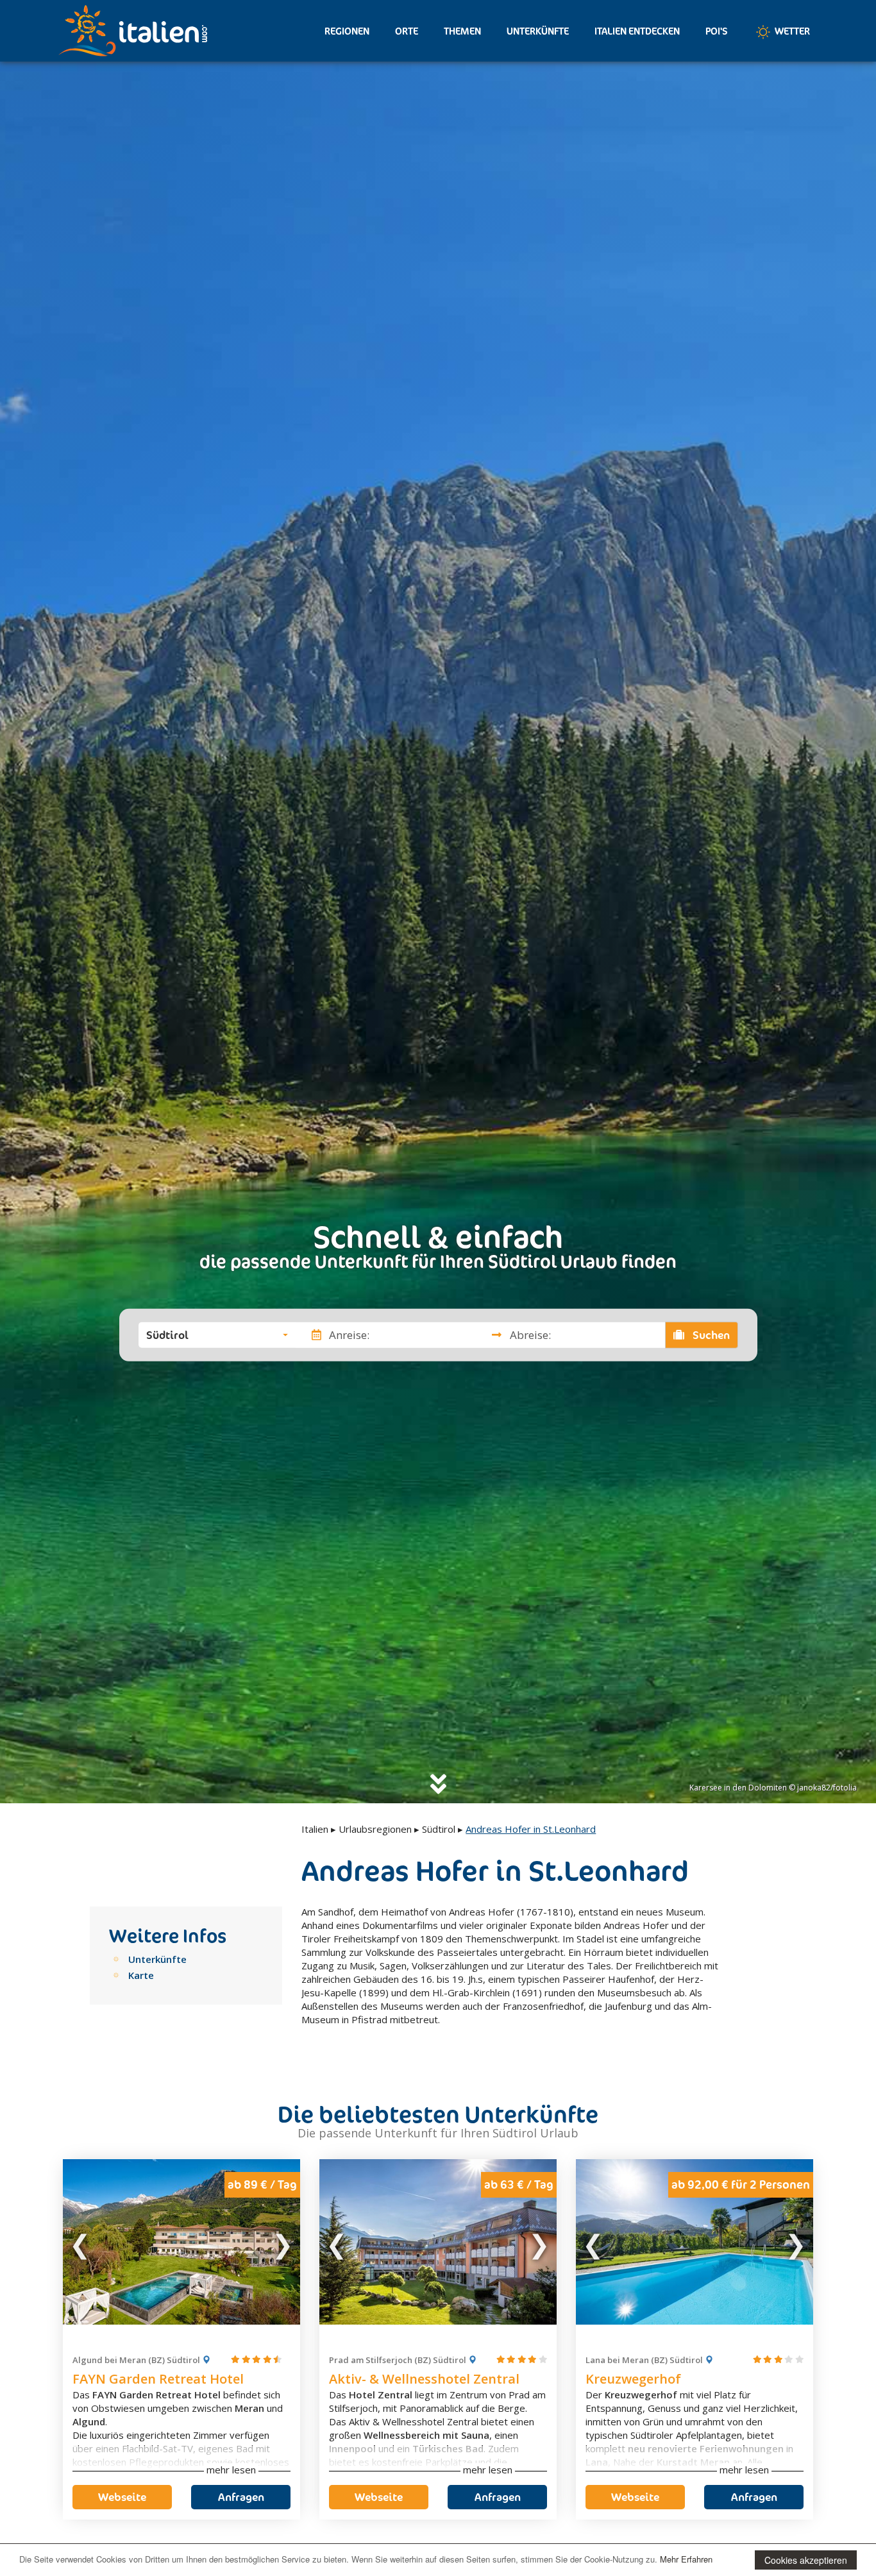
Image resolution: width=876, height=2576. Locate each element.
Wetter (791, 31)
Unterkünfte (538, 31)
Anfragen (241, 2497)
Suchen (710, 1334)
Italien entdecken (637, 31)
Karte (141, 1975)
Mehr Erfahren (686, 2559)
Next (282, 2242)
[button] (217, 1334)
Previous (81, 2242)
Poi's (717, 31)
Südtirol (439, 1829)
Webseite (122, 2497)
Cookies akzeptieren (806, 2560)
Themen (462, 31)
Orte (407, 31)
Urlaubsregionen (375, 1829)
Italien (315, 1829)
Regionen (347, 31)
